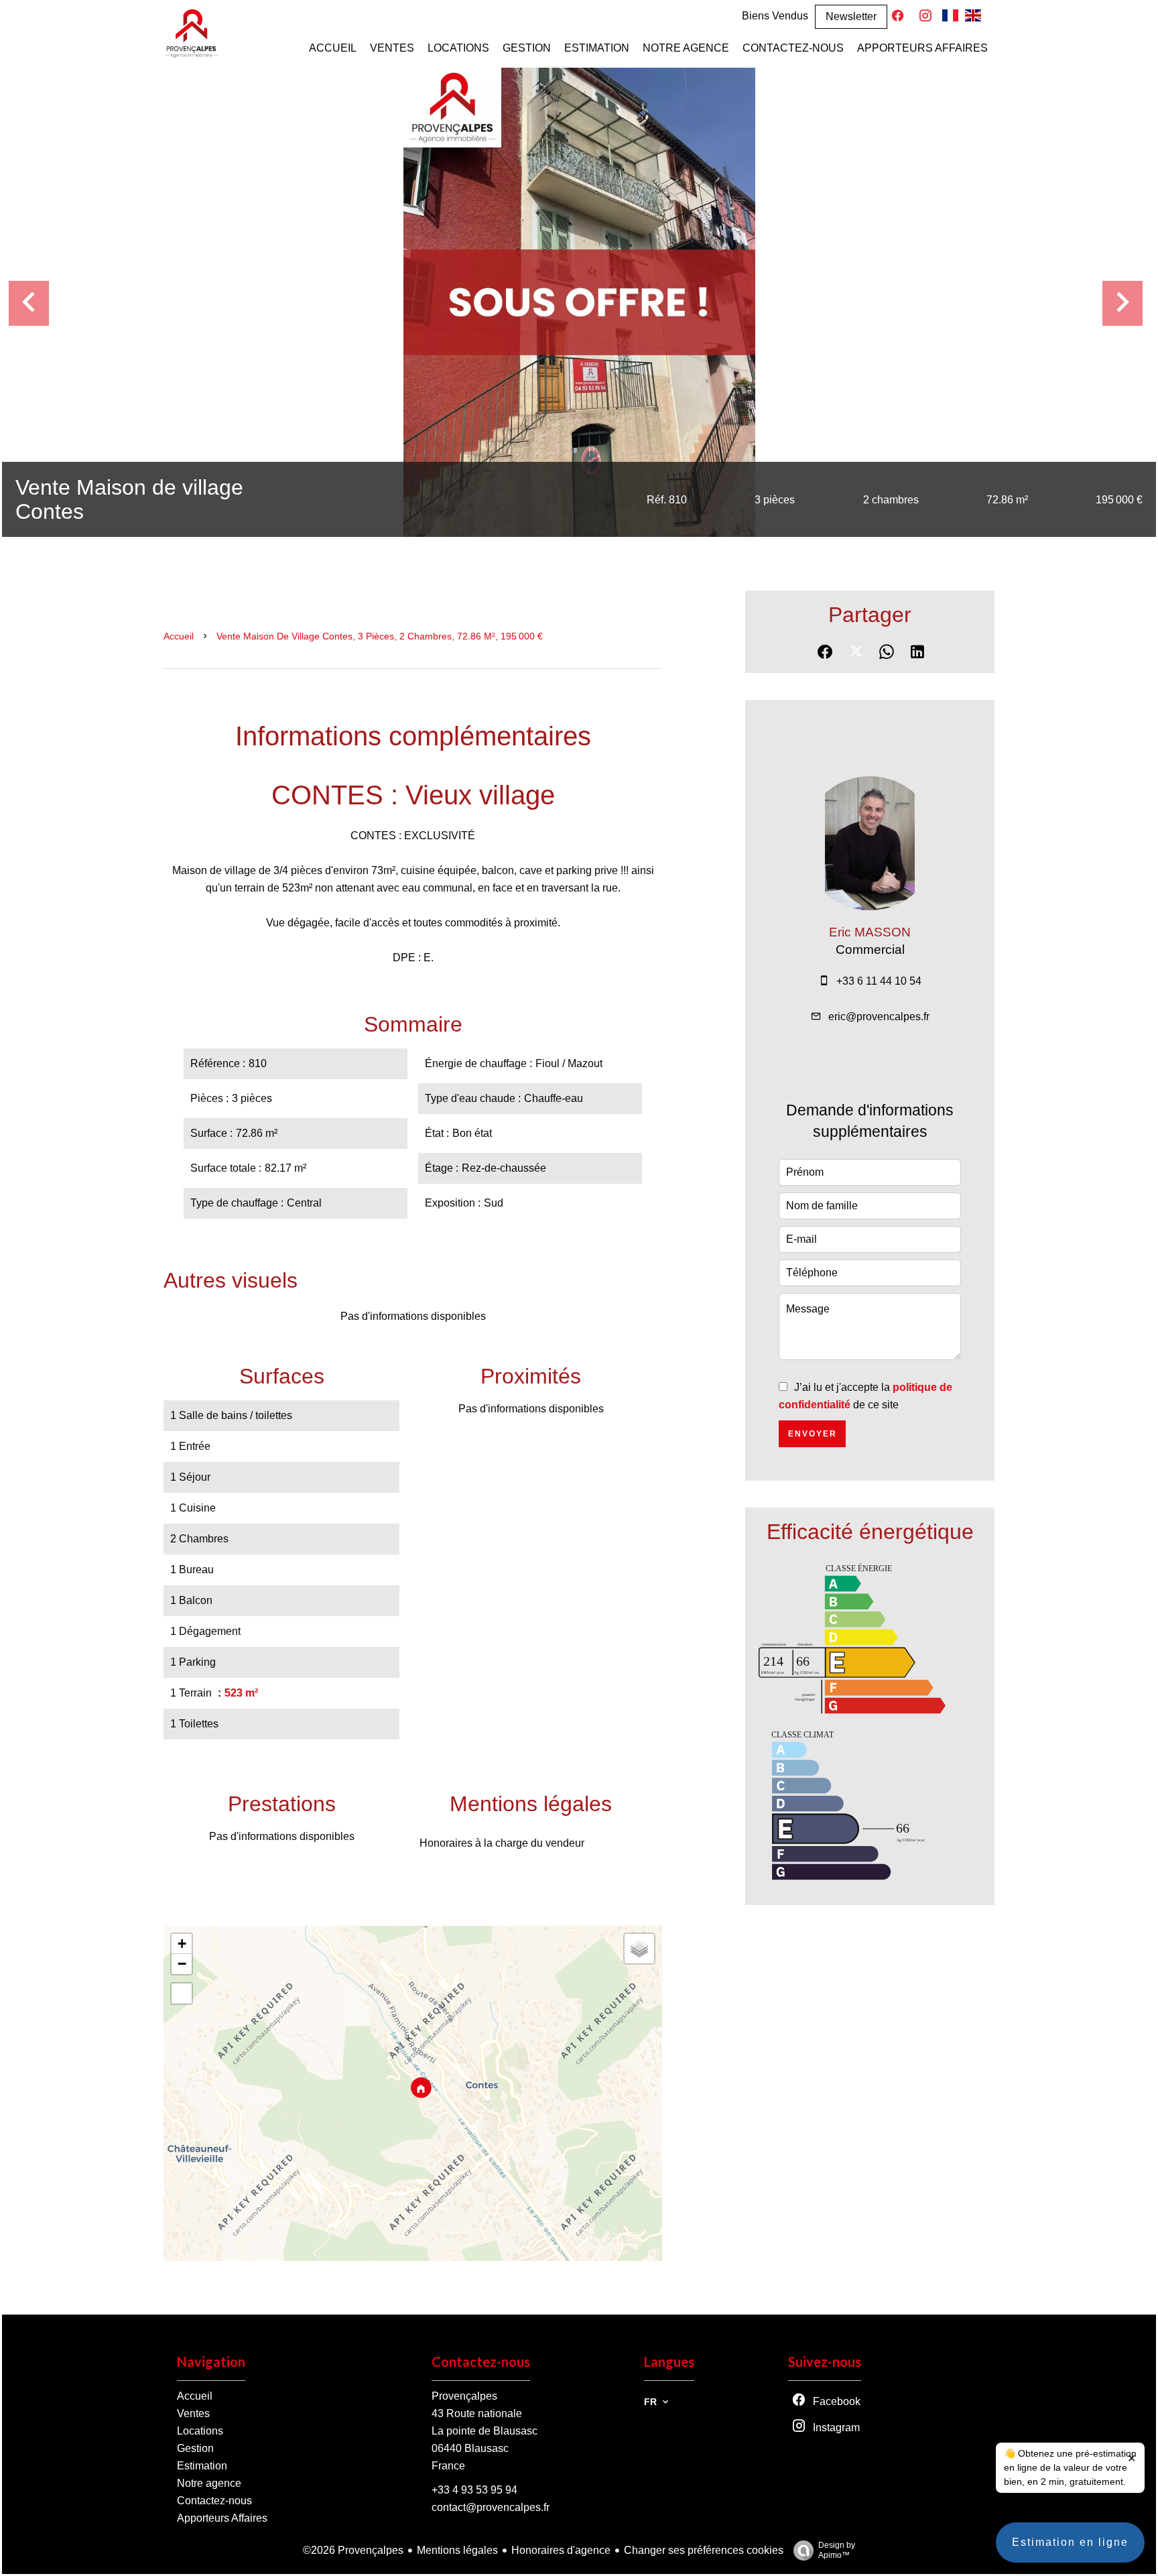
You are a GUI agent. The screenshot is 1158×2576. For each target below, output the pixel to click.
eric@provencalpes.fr (879, 1017)
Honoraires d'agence (561, 2550)
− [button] (182, 1964)
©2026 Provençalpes (353, 2550)
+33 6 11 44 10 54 (879, 981)
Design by (837, 2550)
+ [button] (182, 1944)
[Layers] (639, 1949)
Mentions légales (457, 2550)
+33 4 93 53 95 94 (474, 2490)
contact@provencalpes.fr (491, 2507)
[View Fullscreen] (182, 1994)
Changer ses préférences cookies (704, 2550)
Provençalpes (464, 2396)
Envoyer (813, 1434)
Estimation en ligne (1070, 2542)
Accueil (179, 636)
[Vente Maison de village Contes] (579, 302)
